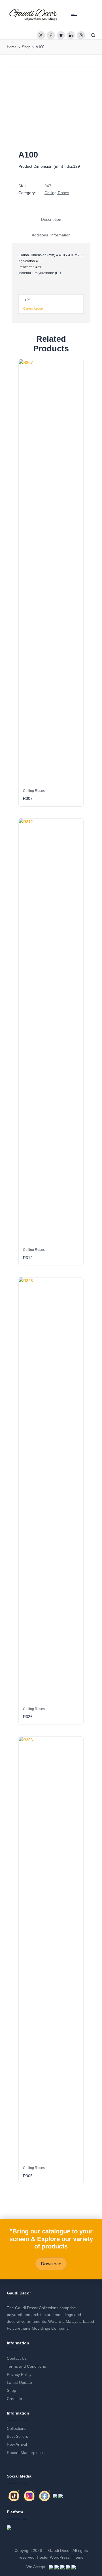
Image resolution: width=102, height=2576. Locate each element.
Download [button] (51, 2264)
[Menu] (74, 15)
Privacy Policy (19, 2375)
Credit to (14, 2399)
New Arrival (17, 2444)
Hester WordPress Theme (60, 2557)
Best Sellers (17, 2436)
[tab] (51, 220)
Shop (11, 2391)
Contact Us (17, 2358)
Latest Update (19, 2383)
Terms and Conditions (26, 2366)
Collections (17, 2429)
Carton (28, 309)
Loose (39, 309)
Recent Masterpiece (25, 2453)
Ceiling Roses (57, 193)
